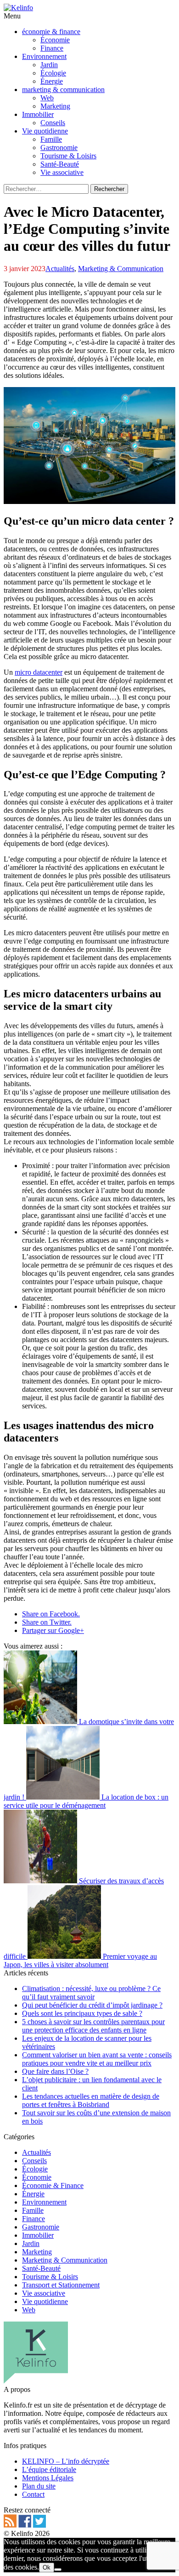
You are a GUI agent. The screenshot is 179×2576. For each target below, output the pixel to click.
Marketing (37, 2252)
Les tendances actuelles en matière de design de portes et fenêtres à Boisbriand (91, 2100)
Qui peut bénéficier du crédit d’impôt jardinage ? (92, 2005)
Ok (47, 2567)
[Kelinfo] (18, 8)
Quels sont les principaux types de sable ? (82, 2013)
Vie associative (44, 2293)
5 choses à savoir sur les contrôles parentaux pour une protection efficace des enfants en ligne (93, 2026)
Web (29, 2310)
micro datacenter (39, 672)
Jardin (31, 2243)
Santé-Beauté (41, 2268)
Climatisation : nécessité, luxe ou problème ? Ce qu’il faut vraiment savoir (91, 1993)
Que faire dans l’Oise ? (55, 2071)
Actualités (60, 269)
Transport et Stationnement (61, 2285)
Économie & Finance (53, 2185)
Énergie (33, 2194)
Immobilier (38, 2235)
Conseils (34, 2161)
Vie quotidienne (45, 2301)
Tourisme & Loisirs (50, 2277)
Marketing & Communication (121, 269)
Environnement (44, 2202)
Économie (37, 2177)
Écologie (35, 2169)
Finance (34, 2219)
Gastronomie (41, 2227)
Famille (33, 2210)
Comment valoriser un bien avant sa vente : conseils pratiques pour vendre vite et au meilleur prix (97, 2059)
